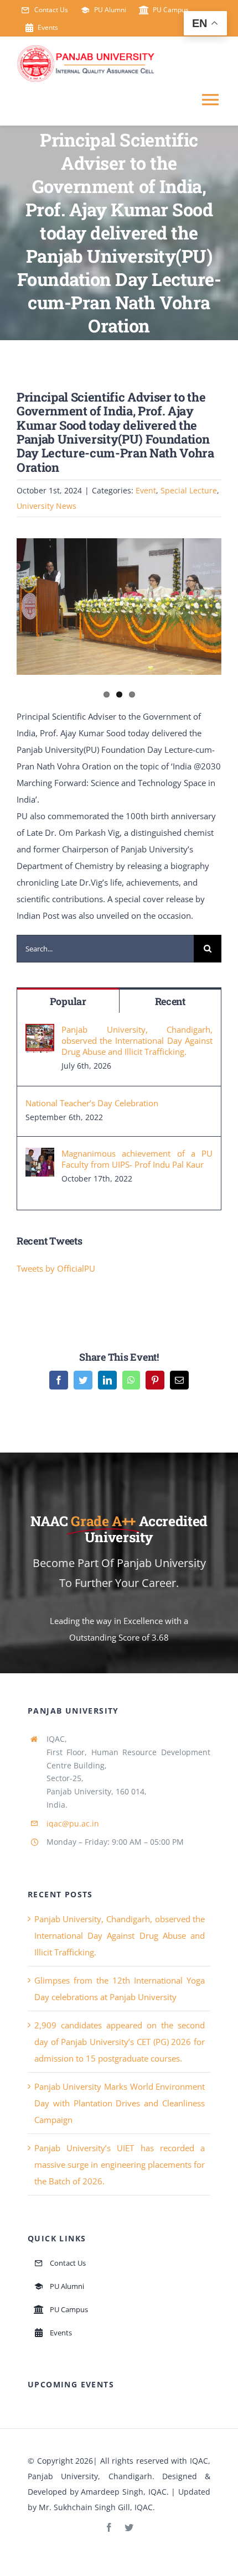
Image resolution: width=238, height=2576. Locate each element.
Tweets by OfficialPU (56, 1268)
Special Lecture (189, 490)
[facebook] (109, 2527)
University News (46, 506)
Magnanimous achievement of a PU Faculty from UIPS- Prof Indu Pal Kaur (137, 1159)
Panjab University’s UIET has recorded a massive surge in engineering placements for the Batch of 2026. (120, 2164)
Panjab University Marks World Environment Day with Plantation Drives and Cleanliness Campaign (120, 2103)
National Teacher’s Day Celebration (92, 1103)
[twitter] (129, 2527)
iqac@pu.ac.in (73, 1823)
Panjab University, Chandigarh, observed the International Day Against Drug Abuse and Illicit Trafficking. (137, 1040)
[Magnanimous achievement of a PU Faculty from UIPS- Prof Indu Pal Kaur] (40, 1156)
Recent (170, 1001)
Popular (68, 1001)
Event (146, 490)
